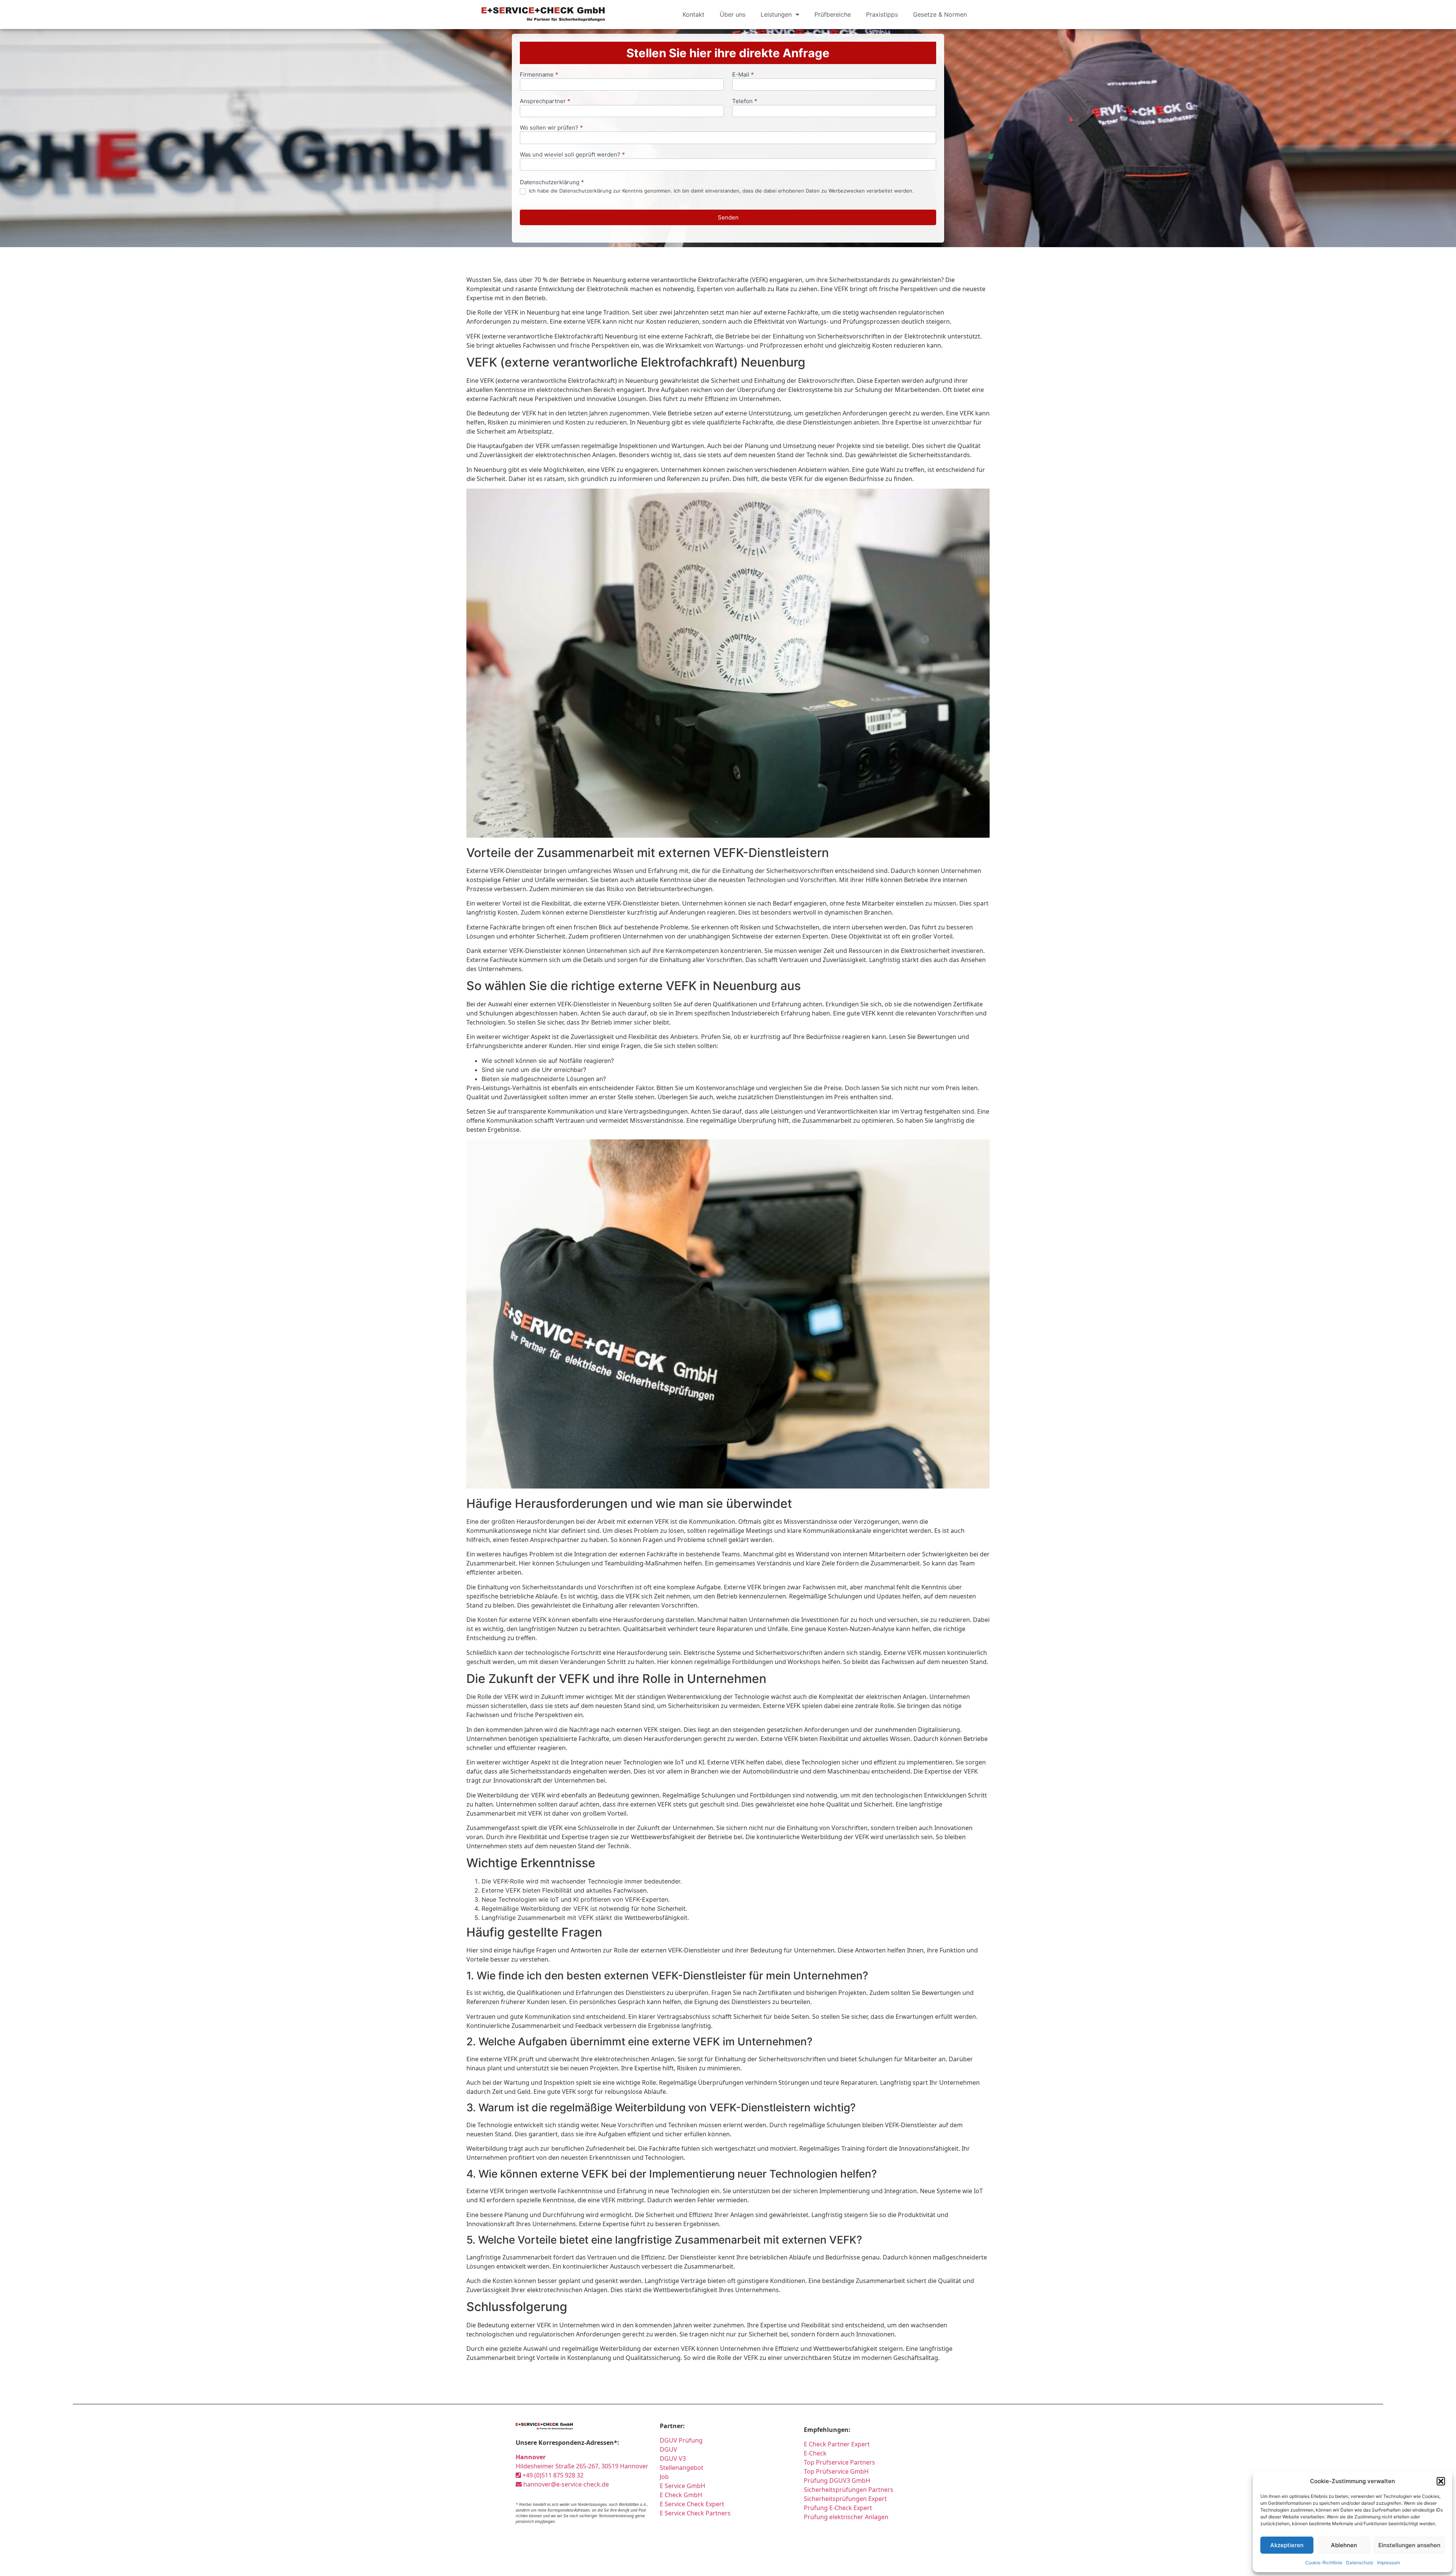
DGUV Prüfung (681, 2440)
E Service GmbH (682, 2486)
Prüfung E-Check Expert (838, 2508)
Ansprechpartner (545, 101)
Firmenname (539, 75)
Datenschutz (1360, 2563)
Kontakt (693, 14)
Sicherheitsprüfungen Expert (845, 2499)
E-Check (815, 2453)
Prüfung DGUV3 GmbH (837, 2480)
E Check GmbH (681, 2495)
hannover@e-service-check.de (565, 2484)
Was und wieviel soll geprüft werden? (572, 155)
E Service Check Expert (693, 2504)
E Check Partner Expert (837, 2444)
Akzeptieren (1287, 2545)
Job (664, 2477)
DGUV (668, 2449)
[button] (1441, 2481)
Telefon (745, 101)
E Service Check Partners (695, 2513)
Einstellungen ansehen (1409, 2545)
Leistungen (776, 14)
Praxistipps (882, 14)
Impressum (1389, 2563)
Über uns (733, 14)
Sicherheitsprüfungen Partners (849, 2490)
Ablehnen (1344, 2545)
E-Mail (743, 75)
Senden (728, 217)
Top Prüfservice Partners (839, 2462)
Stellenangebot (682, 2468)
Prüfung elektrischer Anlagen (846, 2517)
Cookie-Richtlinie (1324, 2563)
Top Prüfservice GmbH (836, 2471)
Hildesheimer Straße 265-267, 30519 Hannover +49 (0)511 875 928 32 (582, 2466)
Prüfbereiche (833, 14)
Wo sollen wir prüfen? (551, 128)
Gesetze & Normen (940, 14)
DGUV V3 (673, 2458)
